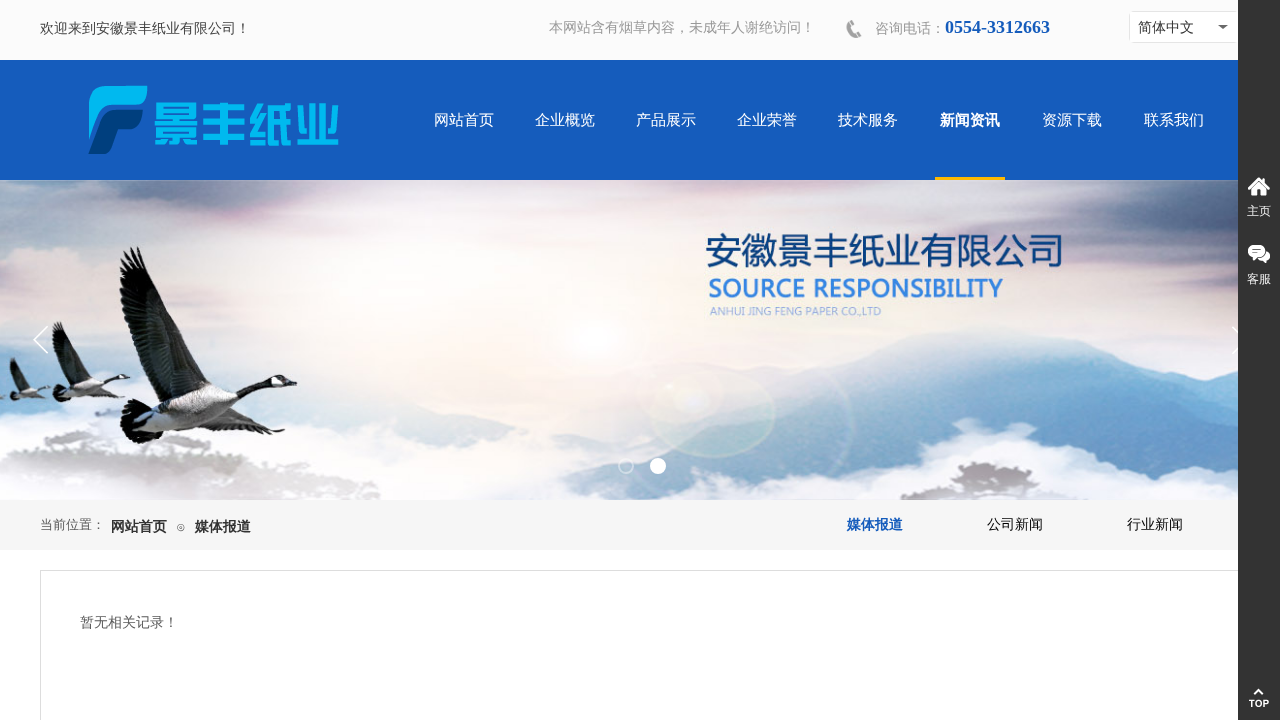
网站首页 (139, 526)
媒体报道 (223, 526)
